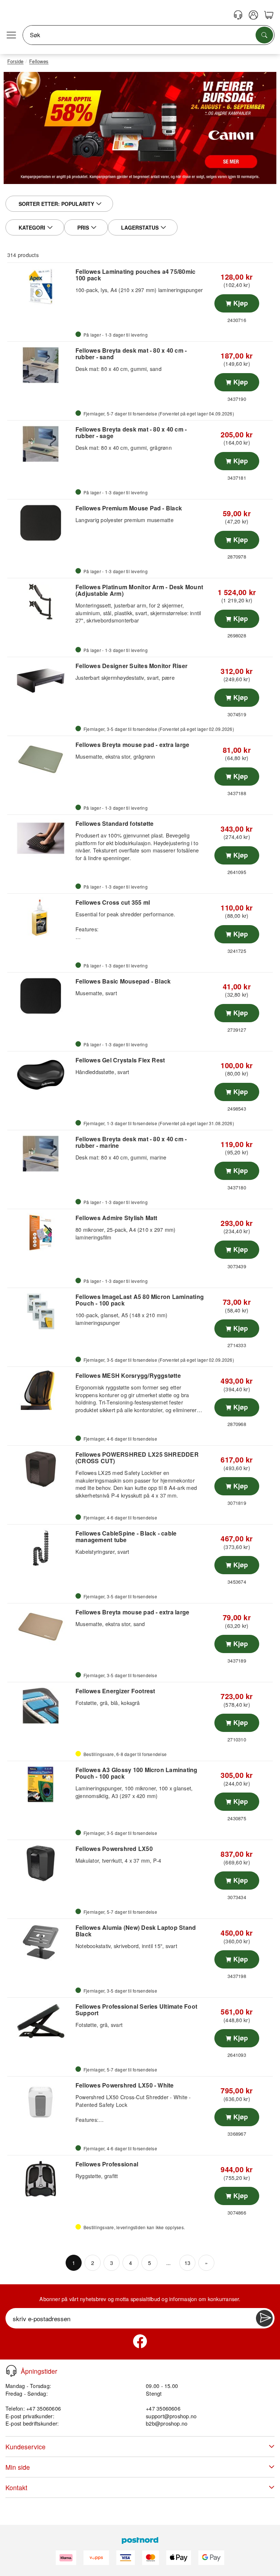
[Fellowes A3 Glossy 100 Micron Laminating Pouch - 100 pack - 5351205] (40, 1785)
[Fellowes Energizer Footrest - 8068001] (40, 1706)
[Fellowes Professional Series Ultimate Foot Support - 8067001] (40, 2021)
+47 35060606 (163, 2408)
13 (187, 2263)
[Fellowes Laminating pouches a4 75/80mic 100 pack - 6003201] (40, 286)
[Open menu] (11, 35)
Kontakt (16, 2487)
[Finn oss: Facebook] (140, 2341)
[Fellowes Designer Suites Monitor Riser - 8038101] (40, 681)
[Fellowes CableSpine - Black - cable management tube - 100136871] (40, 1548)
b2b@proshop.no (167, 2423)
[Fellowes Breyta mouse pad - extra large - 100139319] (40, 1627)
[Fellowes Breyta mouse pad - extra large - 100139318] (40, 759)
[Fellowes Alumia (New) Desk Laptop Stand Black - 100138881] (40, 1942)
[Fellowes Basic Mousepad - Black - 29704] (40, 996)
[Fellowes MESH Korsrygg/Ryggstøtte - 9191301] (40, 1390)
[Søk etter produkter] (264, 35)
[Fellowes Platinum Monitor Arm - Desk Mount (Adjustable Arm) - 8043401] (40, 602)
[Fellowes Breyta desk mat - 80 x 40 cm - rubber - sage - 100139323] (40, 444)
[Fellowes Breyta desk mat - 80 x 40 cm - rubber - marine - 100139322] (40, 1154)
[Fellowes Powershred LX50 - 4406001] (40, 1863)
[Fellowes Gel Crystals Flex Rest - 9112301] (40, 1075)
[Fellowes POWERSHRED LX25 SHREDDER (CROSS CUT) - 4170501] (40, 1469)
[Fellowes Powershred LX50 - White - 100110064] (40, 2100)
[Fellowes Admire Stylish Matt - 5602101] (40, 1233)
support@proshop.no (171, 2416)
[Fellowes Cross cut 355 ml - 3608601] (40, 917)
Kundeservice (26, 2447)
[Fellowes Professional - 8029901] (40, 2179)
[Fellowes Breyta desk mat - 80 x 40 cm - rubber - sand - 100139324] (40, 365)
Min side (18, 2467)
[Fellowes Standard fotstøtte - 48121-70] (40, 838)
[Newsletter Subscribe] (264, 2318)
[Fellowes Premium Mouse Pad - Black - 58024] (40, 523)
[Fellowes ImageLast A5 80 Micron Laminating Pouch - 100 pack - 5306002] (40, 1311)
